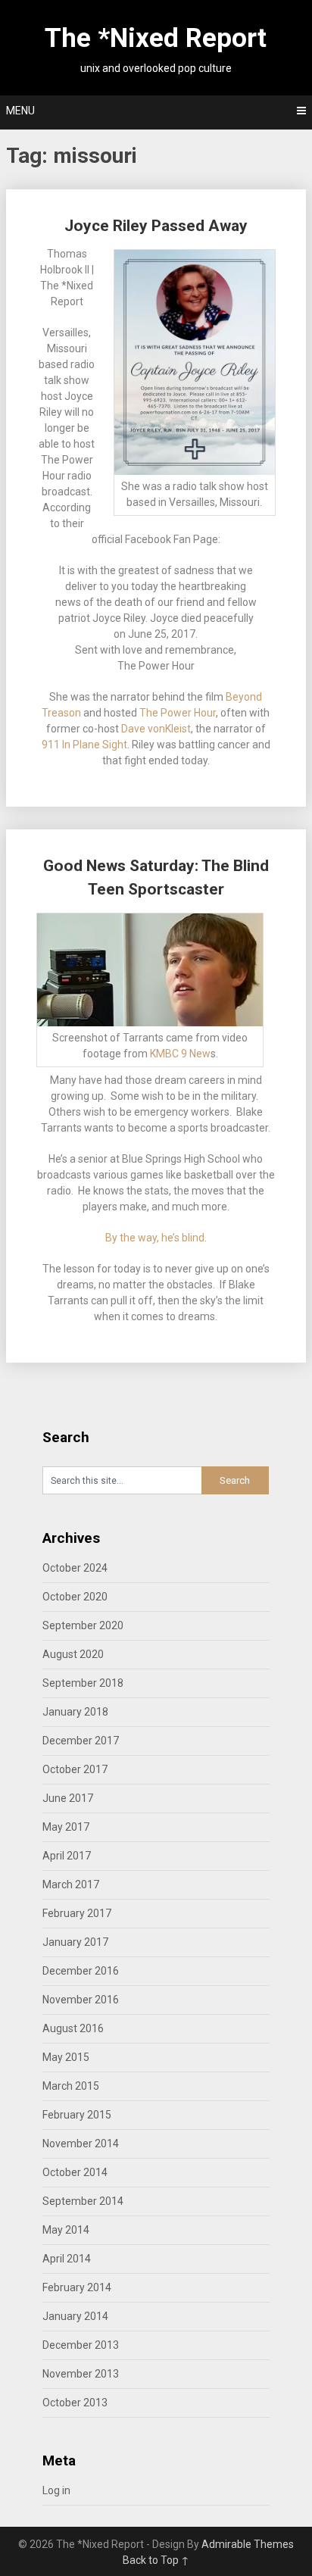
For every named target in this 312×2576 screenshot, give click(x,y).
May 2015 (66, 2057)
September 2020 (83, 1625)
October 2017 (75, 1769)
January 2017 (75, 1942)
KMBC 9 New (180, 1054)
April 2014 (67, 2259)
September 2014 (83, 2201)
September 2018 (83, 1683)
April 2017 (67, 1856)
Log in (56, 2490)
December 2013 (81, 2345)
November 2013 (81, 2374)
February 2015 (77, 2115)
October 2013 (75, 2403)
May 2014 (66, 2230)
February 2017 (77, 1913)
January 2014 (75, 2316)
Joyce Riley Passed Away (156, 226)
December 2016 (81, 1971)
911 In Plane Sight (84, 745)
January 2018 (75, 1712)
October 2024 (75, 1568)
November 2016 (81, 2000)
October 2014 (75, 2172)
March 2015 (71, 2086)
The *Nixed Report (156, 38)
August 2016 (73, 2028)
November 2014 (81, 2144)
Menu (20, 111)
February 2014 (77, 2287)
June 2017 (68, 1798)
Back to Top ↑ (156, 2560)
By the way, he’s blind (155, 1238)
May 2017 (66, 1827)
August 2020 (73, 1654)
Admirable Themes (248, 2544)
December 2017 (81, 1741)
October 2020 (75, 1597)
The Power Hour (178, 713)
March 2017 (71, 1884)
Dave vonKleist (156, 729)
